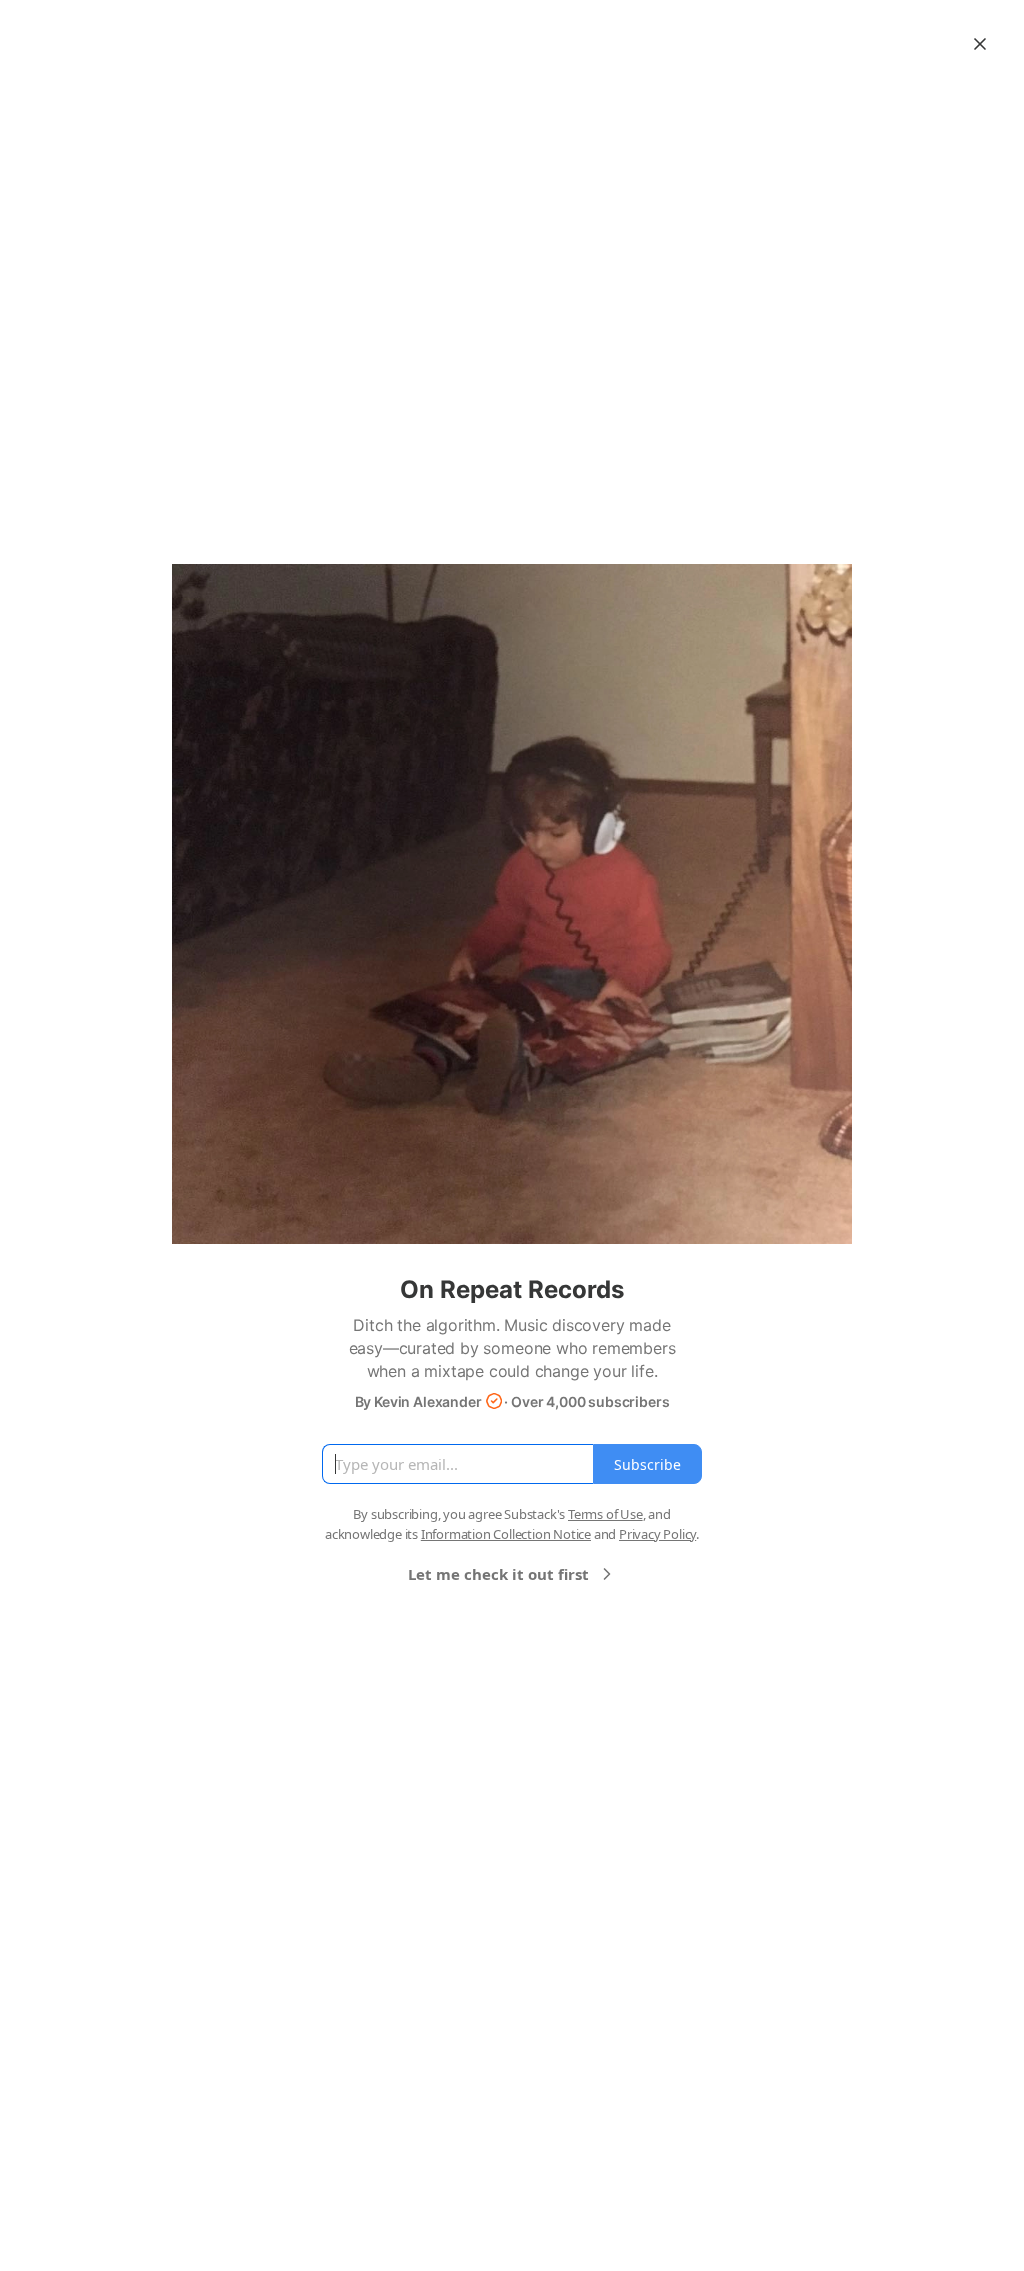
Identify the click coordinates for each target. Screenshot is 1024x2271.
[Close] (980, 44)
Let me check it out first (498, 1574)
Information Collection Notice (506, 1534)
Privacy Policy (657, 1534)
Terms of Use (605, 1514)
